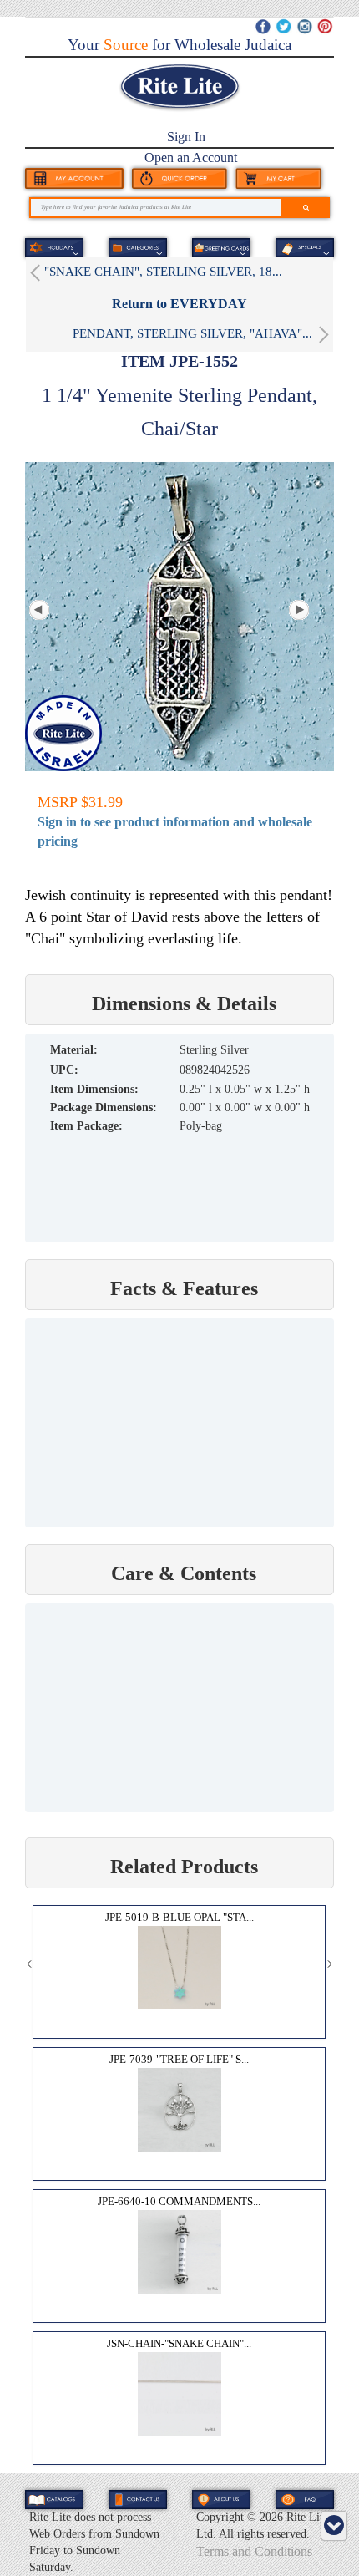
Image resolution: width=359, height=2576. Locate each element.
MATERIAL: (74, 1050)
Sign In (186, 137)
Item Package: (86, 1126)
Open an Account (191, 158)
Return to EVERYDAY (179, 304)
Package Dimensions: (104, 1108)
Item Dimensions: (94, 1089)
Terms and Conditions (254, 2551)
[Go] (306, 208)
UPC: (64, 1070)
